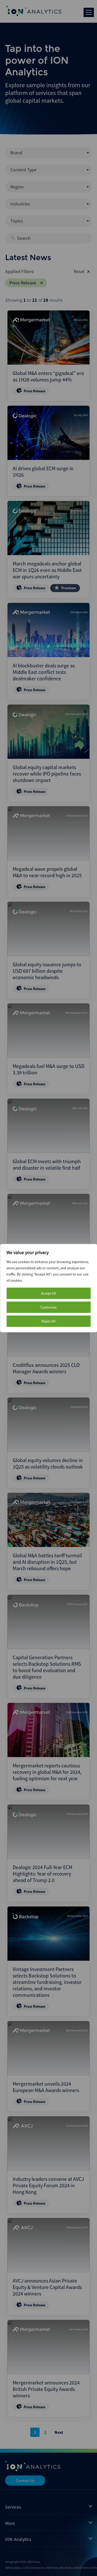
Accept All (48, 1293)
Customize (48, 1307)
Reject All (48, 1321)
